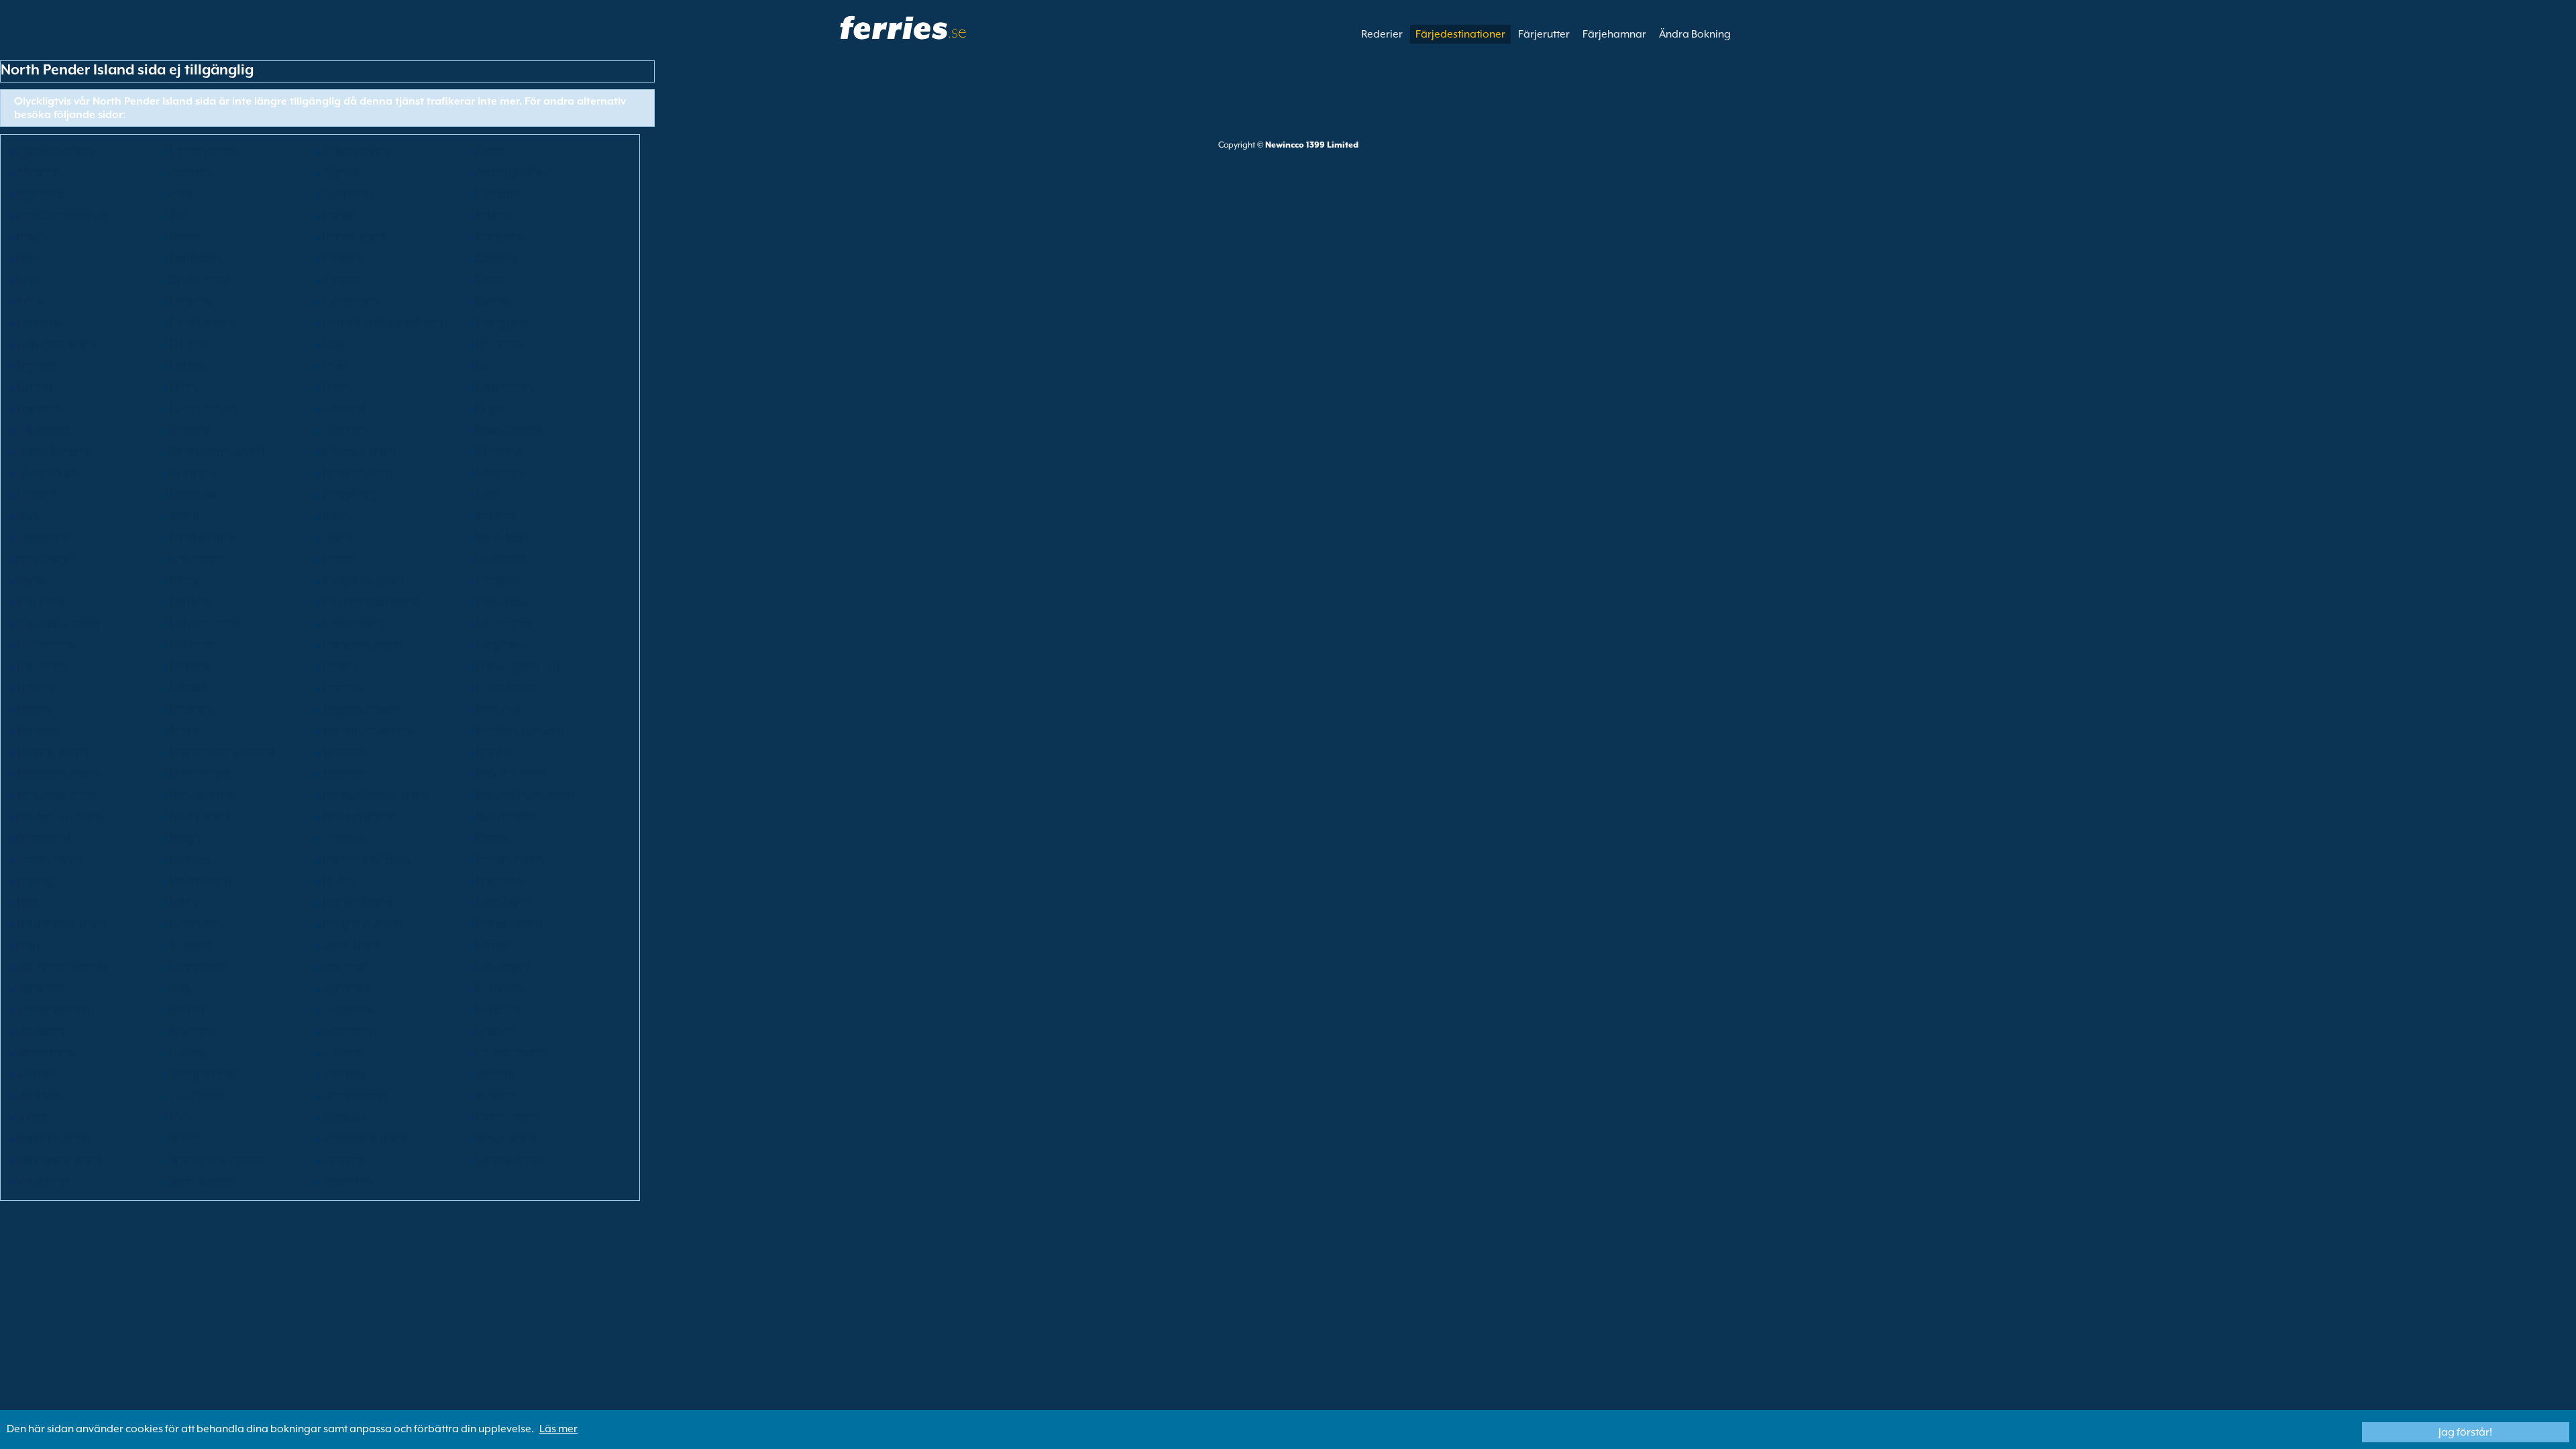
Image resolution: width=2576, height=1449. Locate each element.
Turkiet (33, 1117)
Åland (490, 151)
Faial (335, 366)
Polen (183, 902)
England (37, 366)
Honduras (194, 494)
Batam (339, 215)
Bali (179, 215)
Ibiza (29, 516)
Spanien (495, 1031)
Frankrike (40, 409)
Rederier (1382, 34)
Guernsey (193, 473)
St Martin (344, 1053)
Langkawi (500, 645)
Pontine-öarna (358, 902)
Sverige (35, 1074)
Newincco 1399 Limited (1312, 145)
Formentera (504, 387)
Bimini (184, 237)
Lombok (343, 688)
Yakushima (43, 1181)
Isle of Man (501, 537)
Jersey (184, 580)
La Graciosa (46, 645)
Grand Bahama (54, 451)
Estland (187, 366)
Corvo (491, 280)
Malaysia (498, 709)
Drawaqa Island (56, 344)
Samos (492, 945)
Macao (34, 709)
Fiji (482, 366)
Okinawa (345, 838)
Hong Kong (350, 494)
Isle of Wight (46, 559)
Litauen (35, 688)
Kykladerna (351, 301)
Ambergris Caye (515, 172)
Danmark (40, 323)
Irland (337, 537)
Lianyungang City (518, 666)
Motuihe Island (511, 773)
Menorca (344, 752)
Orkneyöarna (50, 859)
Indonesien (44, 537)
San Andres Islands (62, 967)
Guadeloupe (48, 473)
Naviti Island (200, 816)
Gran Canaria (509, 430)
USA (180, 1117)
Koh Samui (501, 602)
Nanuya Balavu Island (375, 795)
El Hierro (190, 344)
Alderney (192, 172)
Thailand (39, 1095)
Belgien (494, 215)
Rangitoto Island (363, 924)
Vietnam (343, 1160)
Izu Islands (500, 559)
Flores (337, 387)
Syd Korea (347, 1031)
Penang (35, 881)
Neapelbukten (357, 473)
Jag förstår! (2465, 1432)
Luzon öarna (506, 688)
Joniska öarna (203, 537)
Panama (190, 859)
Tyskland (344, 409)
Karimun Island (359, 451)
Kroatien (191, 301)
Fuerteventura (204, 409)
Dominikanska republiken (385, 323)
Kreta (30, 301)
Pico (27, 902)
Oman (491, 838)
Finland (35, 387)
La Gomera (503, 623)
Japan (31, 580)
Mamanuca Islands (369, 731)
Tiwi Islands (198, 1095)
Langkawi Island (363, 645)
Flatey (184, 387)
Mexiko (493, 752)
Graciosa (345, 430)
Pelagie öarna (510, 859)
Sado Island (351, 945)
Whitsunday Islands (217, 1160)
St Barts (187, 1053)
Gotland (190, 430)
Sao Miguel (502, 967)
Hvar (487, 494)
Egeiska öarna (205, 151)
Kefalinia (497, 580)
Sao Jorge (346, 967)
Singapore (348, 1010)
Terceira (495, 1074)
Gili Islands (43, 430)
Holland (36, 494)
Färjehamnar (1614, 34)
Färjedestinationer (1460, 34)
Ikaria (337, 516)
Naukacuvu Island (60, 816)
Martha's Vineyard (520, 731)
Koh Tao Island (205, 623)
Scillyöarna (197, 559)
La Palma (192, 645)
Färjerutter (1544, 34)
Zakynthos (348, 1181)
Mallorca (39, 731)
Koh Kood (41, 602)
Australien (347, 194)
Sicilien (186, 1010)
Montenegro (200, 773)
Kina (28, 280)
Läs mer (558, 1429)
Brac (28, 258)
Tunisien (495, 1095)
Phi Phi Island (201, 881)
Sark (180, 988)
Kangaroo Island (364, 580)
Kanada (342, 258)
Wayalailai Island (59, 1160)
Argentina (41, 194)
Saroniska (347, 988)
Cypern (493, 301)
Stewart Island (510, 1053)
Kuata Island (353, 623)
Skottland (499, 988)
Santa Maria (199, 967)
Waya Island (505, 1138)
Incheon (495, 516)
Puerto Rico (197, 924)
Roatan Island (509, 924)
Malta (184, 731)
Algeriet (342, 172)
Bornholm (499, 237)
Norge (185, 838)
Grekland (498, 451)
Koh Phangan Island (371, 602)
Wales (184, 1138)
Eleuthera (499, 344)
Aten (181, 194)
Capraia (496, 258)
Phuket (339, 881)
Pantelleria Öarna (366, 859)
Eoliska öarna (356, 151)
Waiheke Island (54, 1138)
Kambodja (196, 258)
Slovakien (40, 1031)
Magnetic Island (361, 709)
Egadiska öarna (55, 151)
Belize (31, 237)
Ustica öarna (507, 1117)
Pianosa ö (499, 881)
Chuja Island (200, 280)
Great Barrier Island (217, 451)
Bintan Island (354, 237)
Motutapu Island (56, 795)
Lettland (190, 666)
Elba (333, 344)
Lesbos (340, 666)
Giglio (490, 409)
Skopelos (498, 1010)
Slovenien (193, 1031)
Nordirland (44, 838)
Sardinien (40, 988)
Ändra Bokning (1695, 34)
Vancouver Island (365, 1138)
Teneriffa (344, 1074)
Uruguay (344, 1117)
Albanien (39, 172)
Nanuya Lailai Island (525, 795)
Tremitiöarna (355, 1095)
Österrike (498, 194)
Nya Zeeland (506, 816)
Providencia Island (61, 924)
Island (184, 516)
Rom (28, 945)
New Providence (362, 816)
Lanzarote (42, 666)
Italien (338, 559)
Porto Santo (504, 902)
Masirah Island (52, 752)
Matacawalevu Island (222, 752)
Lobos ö (189, 688)
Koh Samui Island (58, 623)
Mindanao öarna (58, 773)
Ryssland (191, 945)
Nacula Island (203, 795)
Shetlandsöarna (56, 1010)
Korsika (341, 280)
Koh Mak (191, 602)
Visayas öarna (511, 1160)
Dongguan (502, 323)
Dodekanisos (202, 323)
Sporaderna (46, 1053)
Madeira (191, 709)
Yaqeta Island (203, 1181)
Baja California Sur (62, 215)
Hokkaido (499, 473)
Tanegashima (203, 1074)
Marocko (344, 773)
